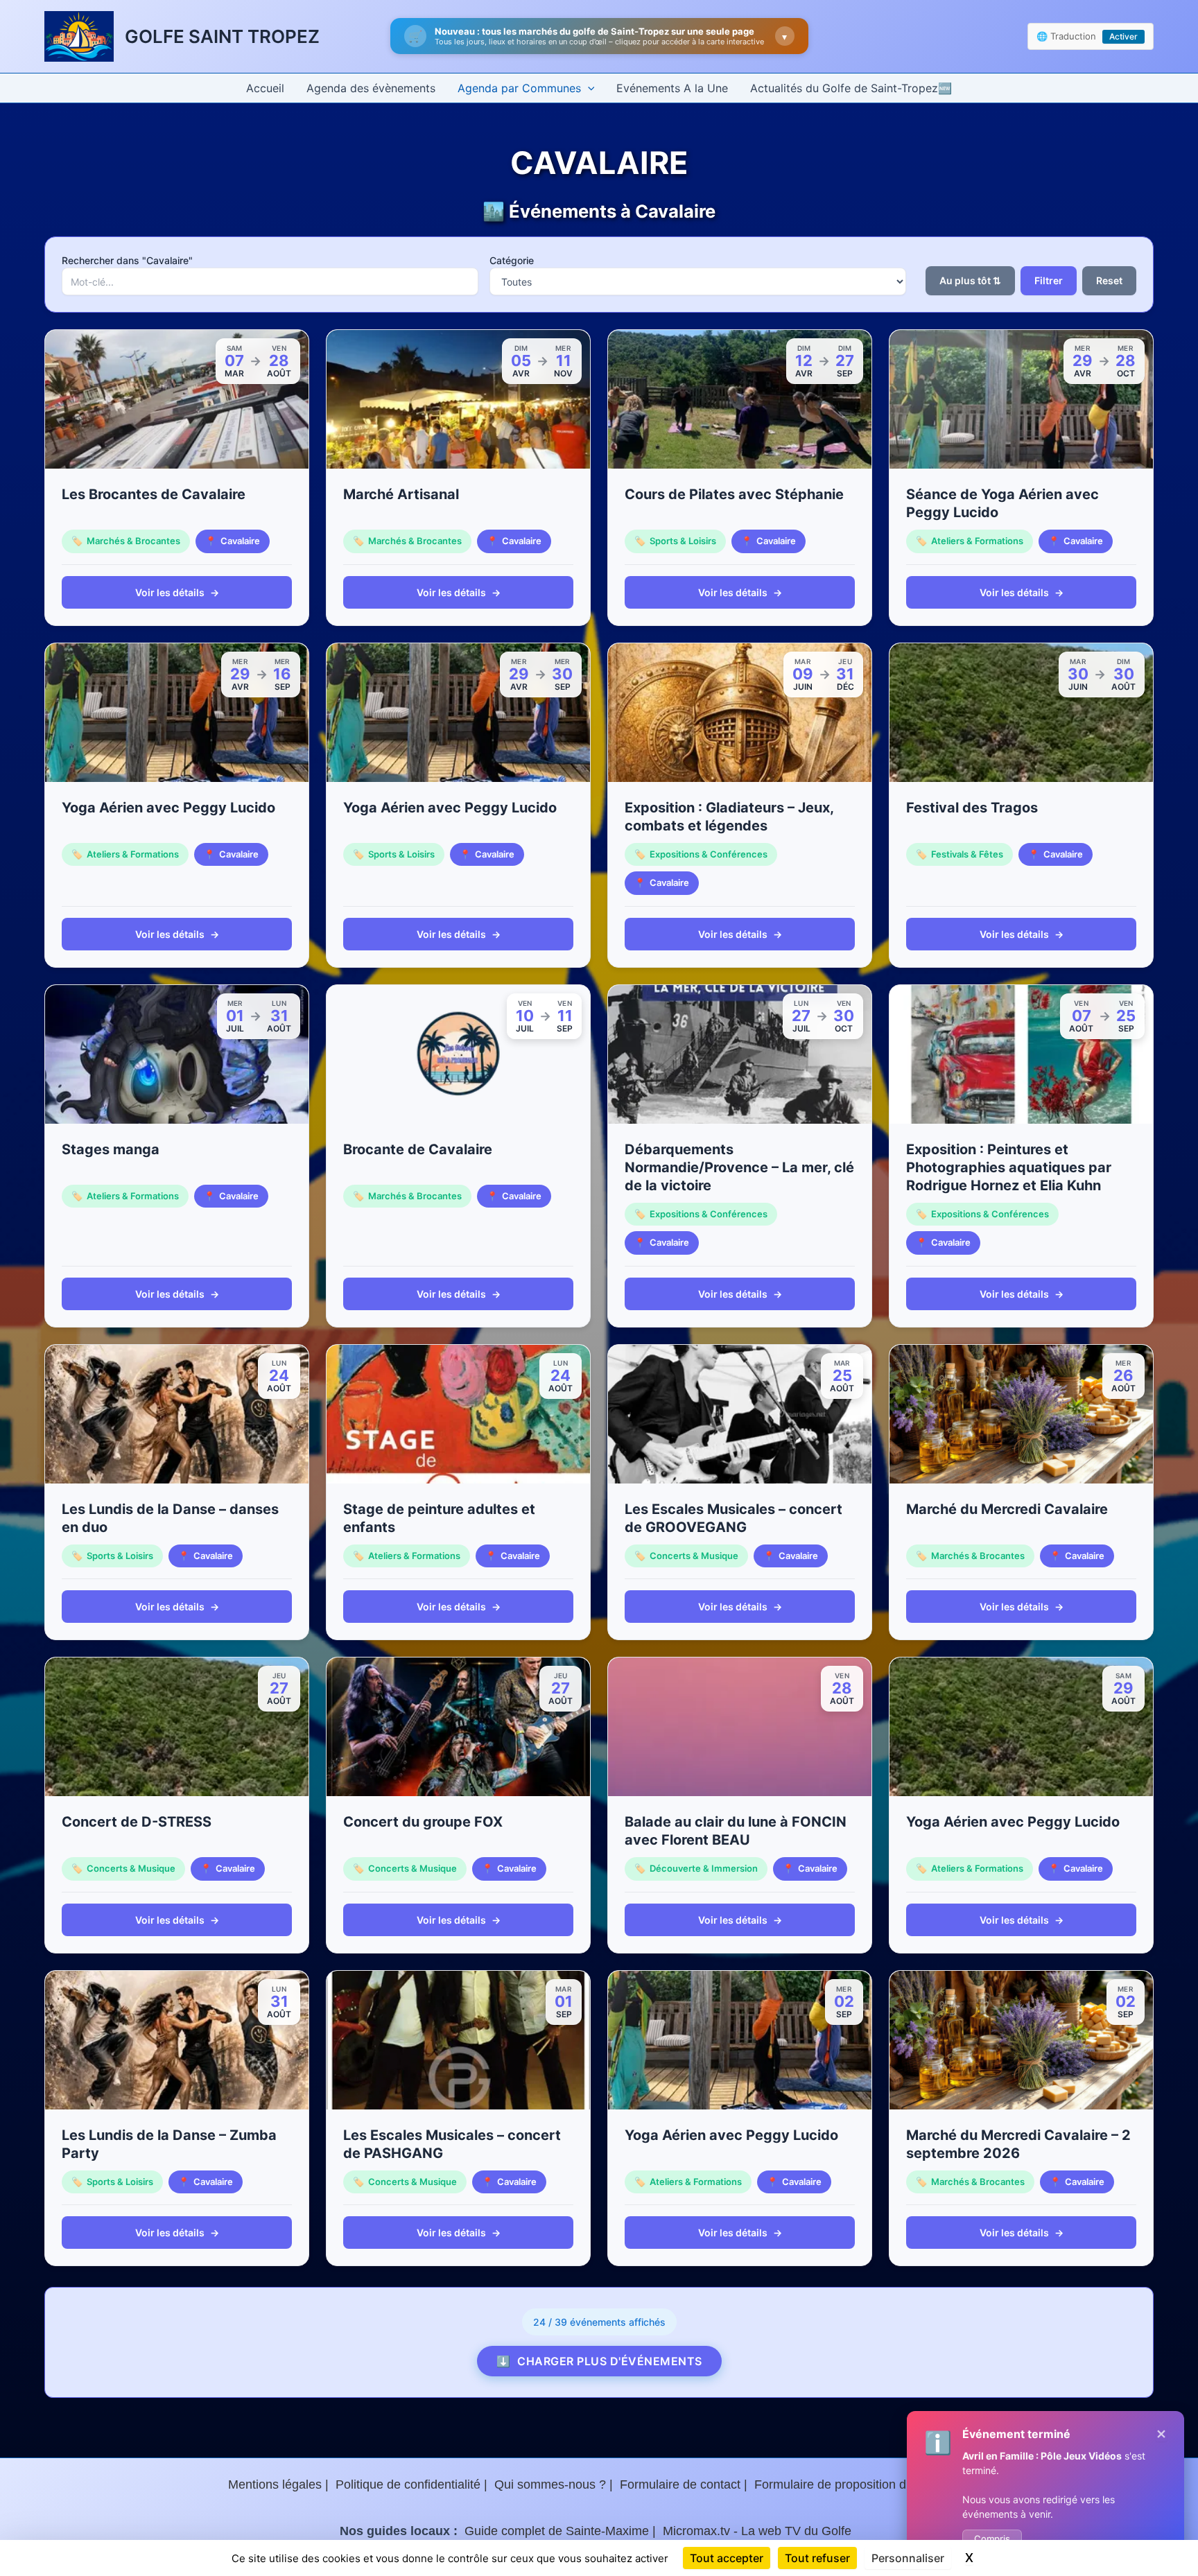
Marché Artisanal (401, 494)
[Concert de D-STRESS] (177, 1727)
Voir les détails (177, 592)
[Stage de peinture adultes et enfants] (458, 1414)
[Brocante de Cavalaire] (458, 1054)
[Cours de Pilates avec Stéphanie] (740, 399)
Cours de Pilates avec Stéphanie (734, 494)
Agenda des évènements (371, 88)
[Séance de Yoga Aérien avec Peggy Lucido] (1021, 399)
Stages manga (111, 1149)
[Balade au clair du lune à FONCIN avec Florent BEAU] (740, 1727)
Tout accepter (727, 2558)
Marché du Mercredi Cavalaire (1007, 1509)
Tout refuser (817, 2558)
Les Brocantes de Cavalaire (154, 494)
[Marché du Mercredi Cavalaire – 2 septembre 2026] (1021, 2040)
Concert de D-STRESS (137, 1822)
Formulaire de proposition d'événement (862, 2484)
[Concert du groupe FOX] (458, 1727)
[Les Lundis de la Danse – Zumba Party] (177, 2040)
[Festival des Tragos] (1021, 713)
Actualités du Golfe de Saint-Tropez (844, 88)
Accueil (265, 88)
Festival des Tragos (972, 808)
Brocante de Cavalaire (418, 1149)
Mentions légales (275, 2484)
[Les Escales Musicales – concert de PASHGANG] (458, 2040)
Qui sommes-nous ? (550, 2484)
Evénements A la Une (672, 88)
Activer (1123, 36)
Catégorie (512, 260)
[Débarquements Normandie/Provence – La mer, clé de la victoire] (740, 1054)
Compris (992, 2539)
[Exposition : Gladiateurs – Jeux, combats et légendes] (740, 713)
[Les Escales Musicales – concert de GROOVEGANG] (740, 1414)
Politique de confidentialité (408, 2484)
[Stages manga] (177, 1054)
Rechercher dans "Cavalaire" (127, 260)
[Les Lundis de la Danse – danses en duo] (177, 1414)
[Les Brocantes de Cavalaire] (177, 399)
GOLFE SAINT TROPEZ (222, 36)
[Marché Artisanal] (458, 399)
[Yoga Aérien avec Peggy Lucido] (177, 713)
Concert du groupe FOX (423, 1822)
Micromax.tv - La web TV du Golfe (757, 2531)
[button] (588, 88)
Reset (1109, 280)
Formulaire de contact (680, 2484)
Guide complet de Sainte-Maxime (557, 2531)
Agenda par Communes (519, 88)
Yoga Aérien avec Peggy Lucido (168, 808)
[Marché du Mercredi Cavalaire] (1021, 1414)
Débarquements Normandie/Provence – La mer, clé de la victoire (739, 1167)
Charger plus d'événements (599, 2361)
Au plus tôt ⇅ (970, 280)
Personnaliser (908, 2558)
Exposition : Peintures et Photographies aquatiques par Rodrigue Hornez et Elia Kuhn (1009, 1167)
